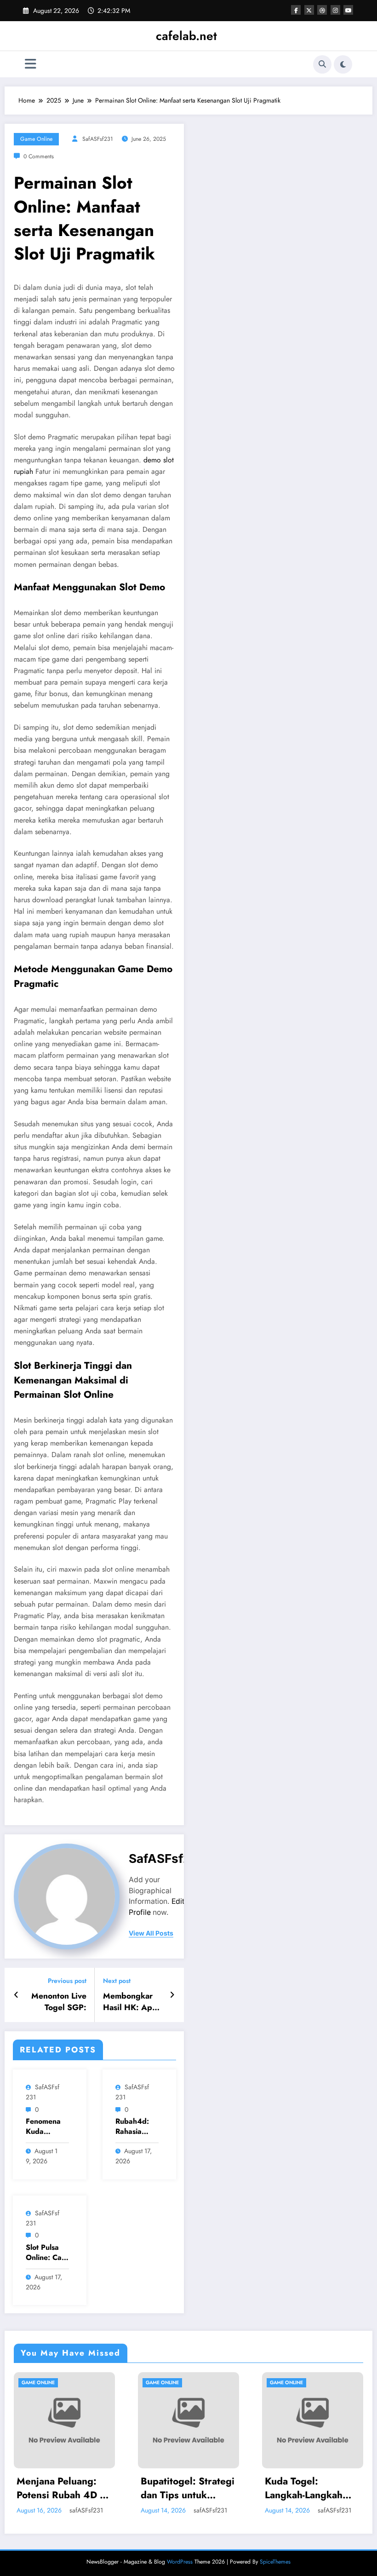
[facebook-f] (296, 10)
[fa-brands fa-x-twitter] (309, 10)
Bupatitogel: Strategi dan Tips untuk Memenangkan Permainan (75, 2488)
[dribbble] (322, 10)
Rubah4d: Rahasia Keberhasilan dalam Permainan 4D (136, 2127)
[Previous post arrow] (16, 1995)
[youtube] (348, 10)
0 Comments (39, 156)
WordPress (180, 2562)
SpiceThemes (275, 2562)
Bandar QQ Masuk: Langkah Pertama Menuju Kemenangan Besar (324, 2488)
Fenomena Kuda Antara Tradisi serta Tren (47, 2127)
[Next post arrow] (172, 1995)
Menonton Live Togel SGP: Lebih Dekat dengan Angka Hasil (59, 2002)
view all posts (151, 1933)
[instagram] (335, 10)
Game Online (36, 139)
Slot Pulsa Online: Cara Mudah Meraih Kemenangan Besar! (47, 2253)
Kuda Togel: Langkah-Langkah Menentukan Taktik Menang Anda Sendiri (195, 2488)
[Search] (322, 64)
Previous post (67, 1981)
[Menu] (31, 64)
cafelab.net (186, 36)
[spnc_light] (343, 64)
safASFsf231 (98, 139)
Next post (117, 1981)
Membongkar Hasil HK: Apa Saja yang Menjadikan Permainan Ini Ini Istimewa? (130, 2002)
